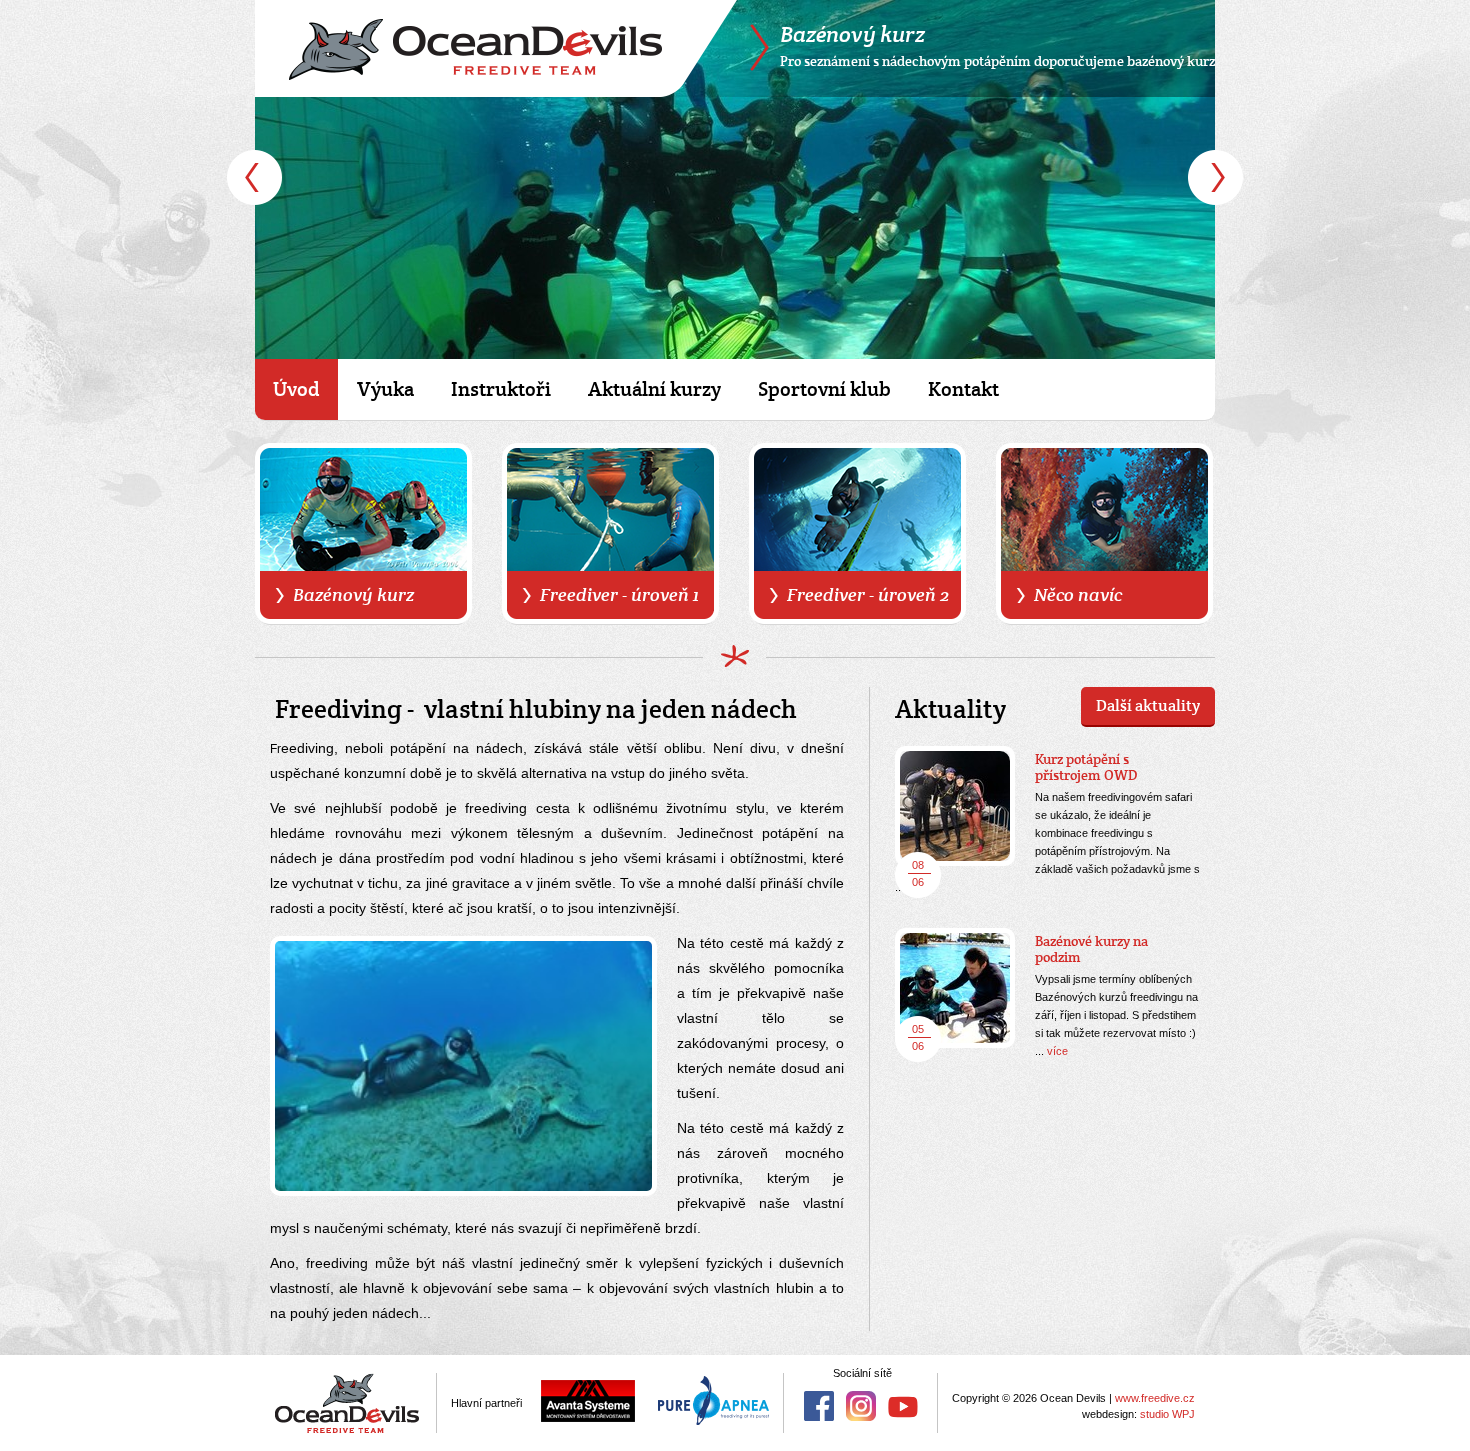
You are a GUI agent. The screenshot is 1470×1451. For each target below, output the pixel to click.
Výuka (385, 389)
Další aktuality (1148, 705)
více (1057, 1051)
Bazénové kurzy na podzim (1091, 949)
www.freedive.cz (1155, 1398)
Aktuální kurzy (654, 389)
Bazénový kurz (353, 594)
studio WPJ (1167, 1414)
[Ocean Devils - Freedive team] (496, 48)
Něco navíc (1078, 594)
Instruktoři (501, 389)
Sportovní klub (824, 389)
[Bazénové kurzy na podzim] (955, 988)
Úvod (296, 389)
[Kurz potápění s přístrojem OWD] (955, 806)
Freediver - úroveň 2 (868, 594)
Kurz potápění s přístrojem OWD (1086, 767)
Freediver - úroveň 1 (619, 594)
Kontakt (963, 389)
